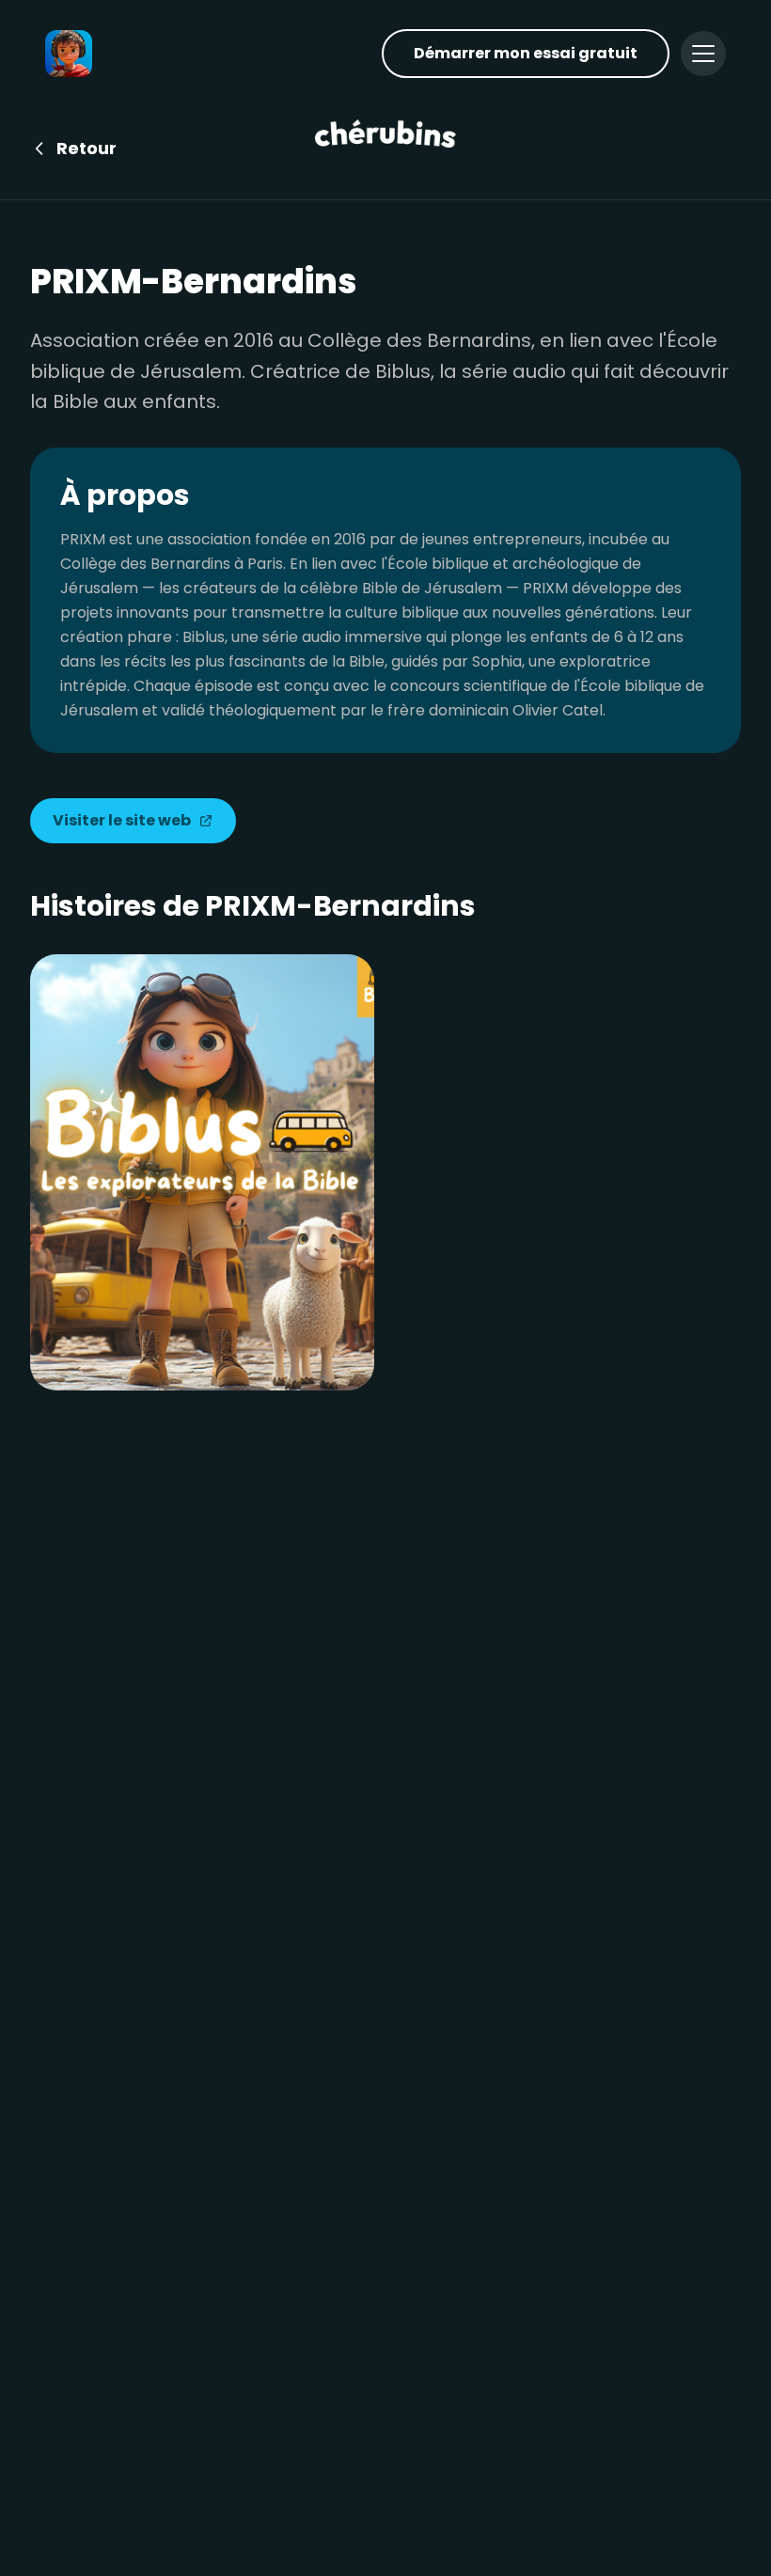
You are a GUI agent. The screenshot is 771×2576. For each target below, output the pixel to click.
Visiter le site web (122, 820)
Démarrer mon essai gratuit (526, 53)
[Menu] (703, 54)
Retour (87, 148)
